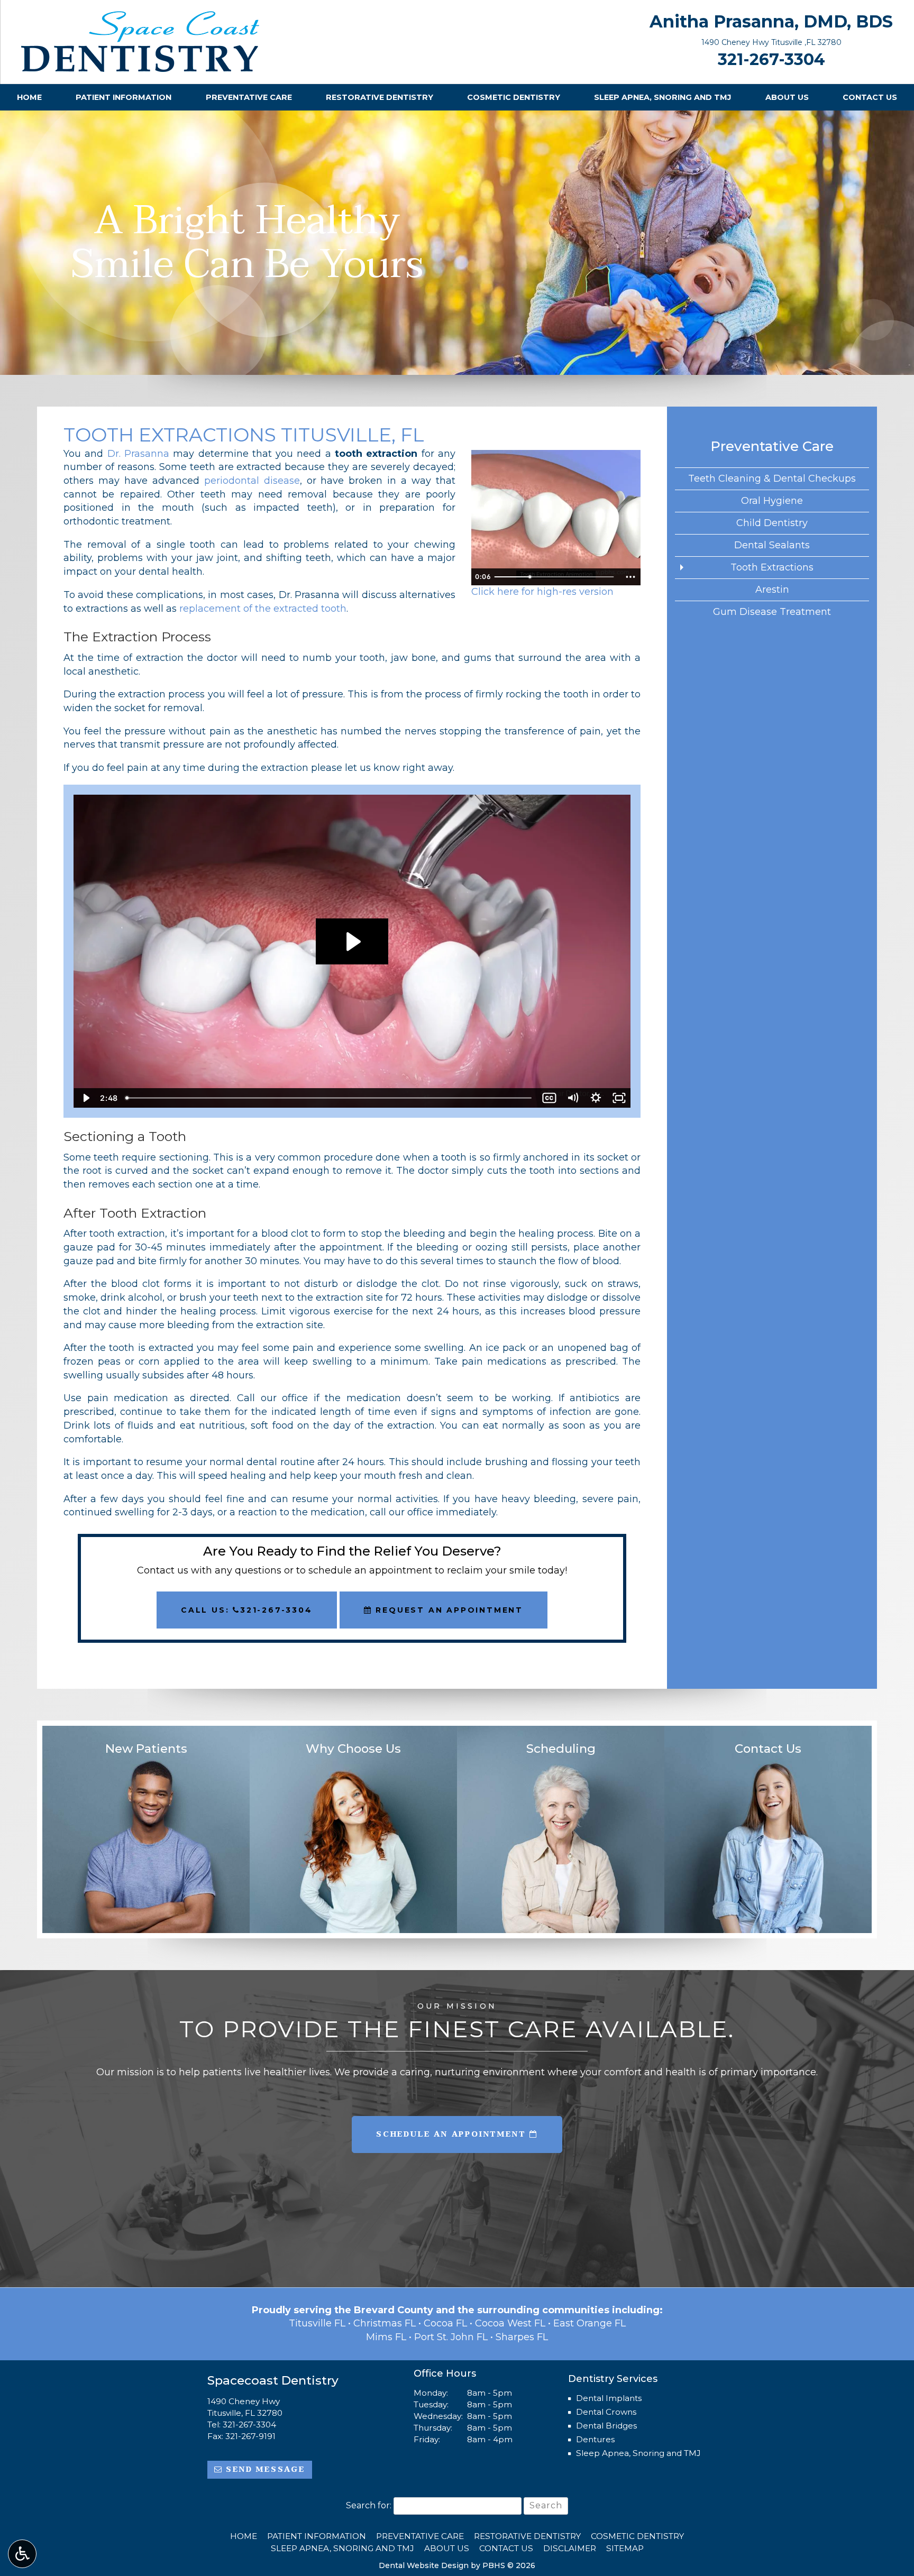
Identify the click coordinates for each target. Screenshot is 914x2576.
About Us (787, 97)
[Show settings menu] (596, 1098)
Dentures (595, 2439)
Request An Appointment (448, 1610)
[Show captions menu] (550, 1098)
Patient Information (124, 97)
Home (29, 97)
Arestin (772, 590)
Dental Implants (609, 2398)
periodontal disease (252, 481)
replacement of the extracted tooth (263, 609)
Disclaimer (570, 2548)
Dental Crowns (606, 2412)
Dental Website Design (424, 2565)
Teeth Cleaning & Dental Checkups (772, 479)
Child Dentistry (772, 523)
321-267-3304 (771, 59)
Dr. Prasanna (138, 454)
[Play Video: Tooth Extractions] (352, 942)
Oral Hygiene (772, 501)
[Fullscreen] (619, 1098)
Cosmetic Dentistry (514, 97)
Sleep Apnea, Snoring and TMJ (662, 97)
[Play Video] (85, 1098)
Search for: (369, 2505)
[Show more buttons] (630, 577)
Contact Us (870, 97)
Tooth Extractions (772, 567)
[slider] (555, 577)
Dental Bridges (606, 2426)
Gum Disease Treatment (772, 612)
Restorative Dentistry (380, 97)
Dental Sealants (772, 545)
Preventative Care (249, 97)
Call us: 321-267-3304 (247, 1610)
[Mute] (572, 1098)
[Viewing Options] (22, 2554)
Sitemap (625, 2548)
